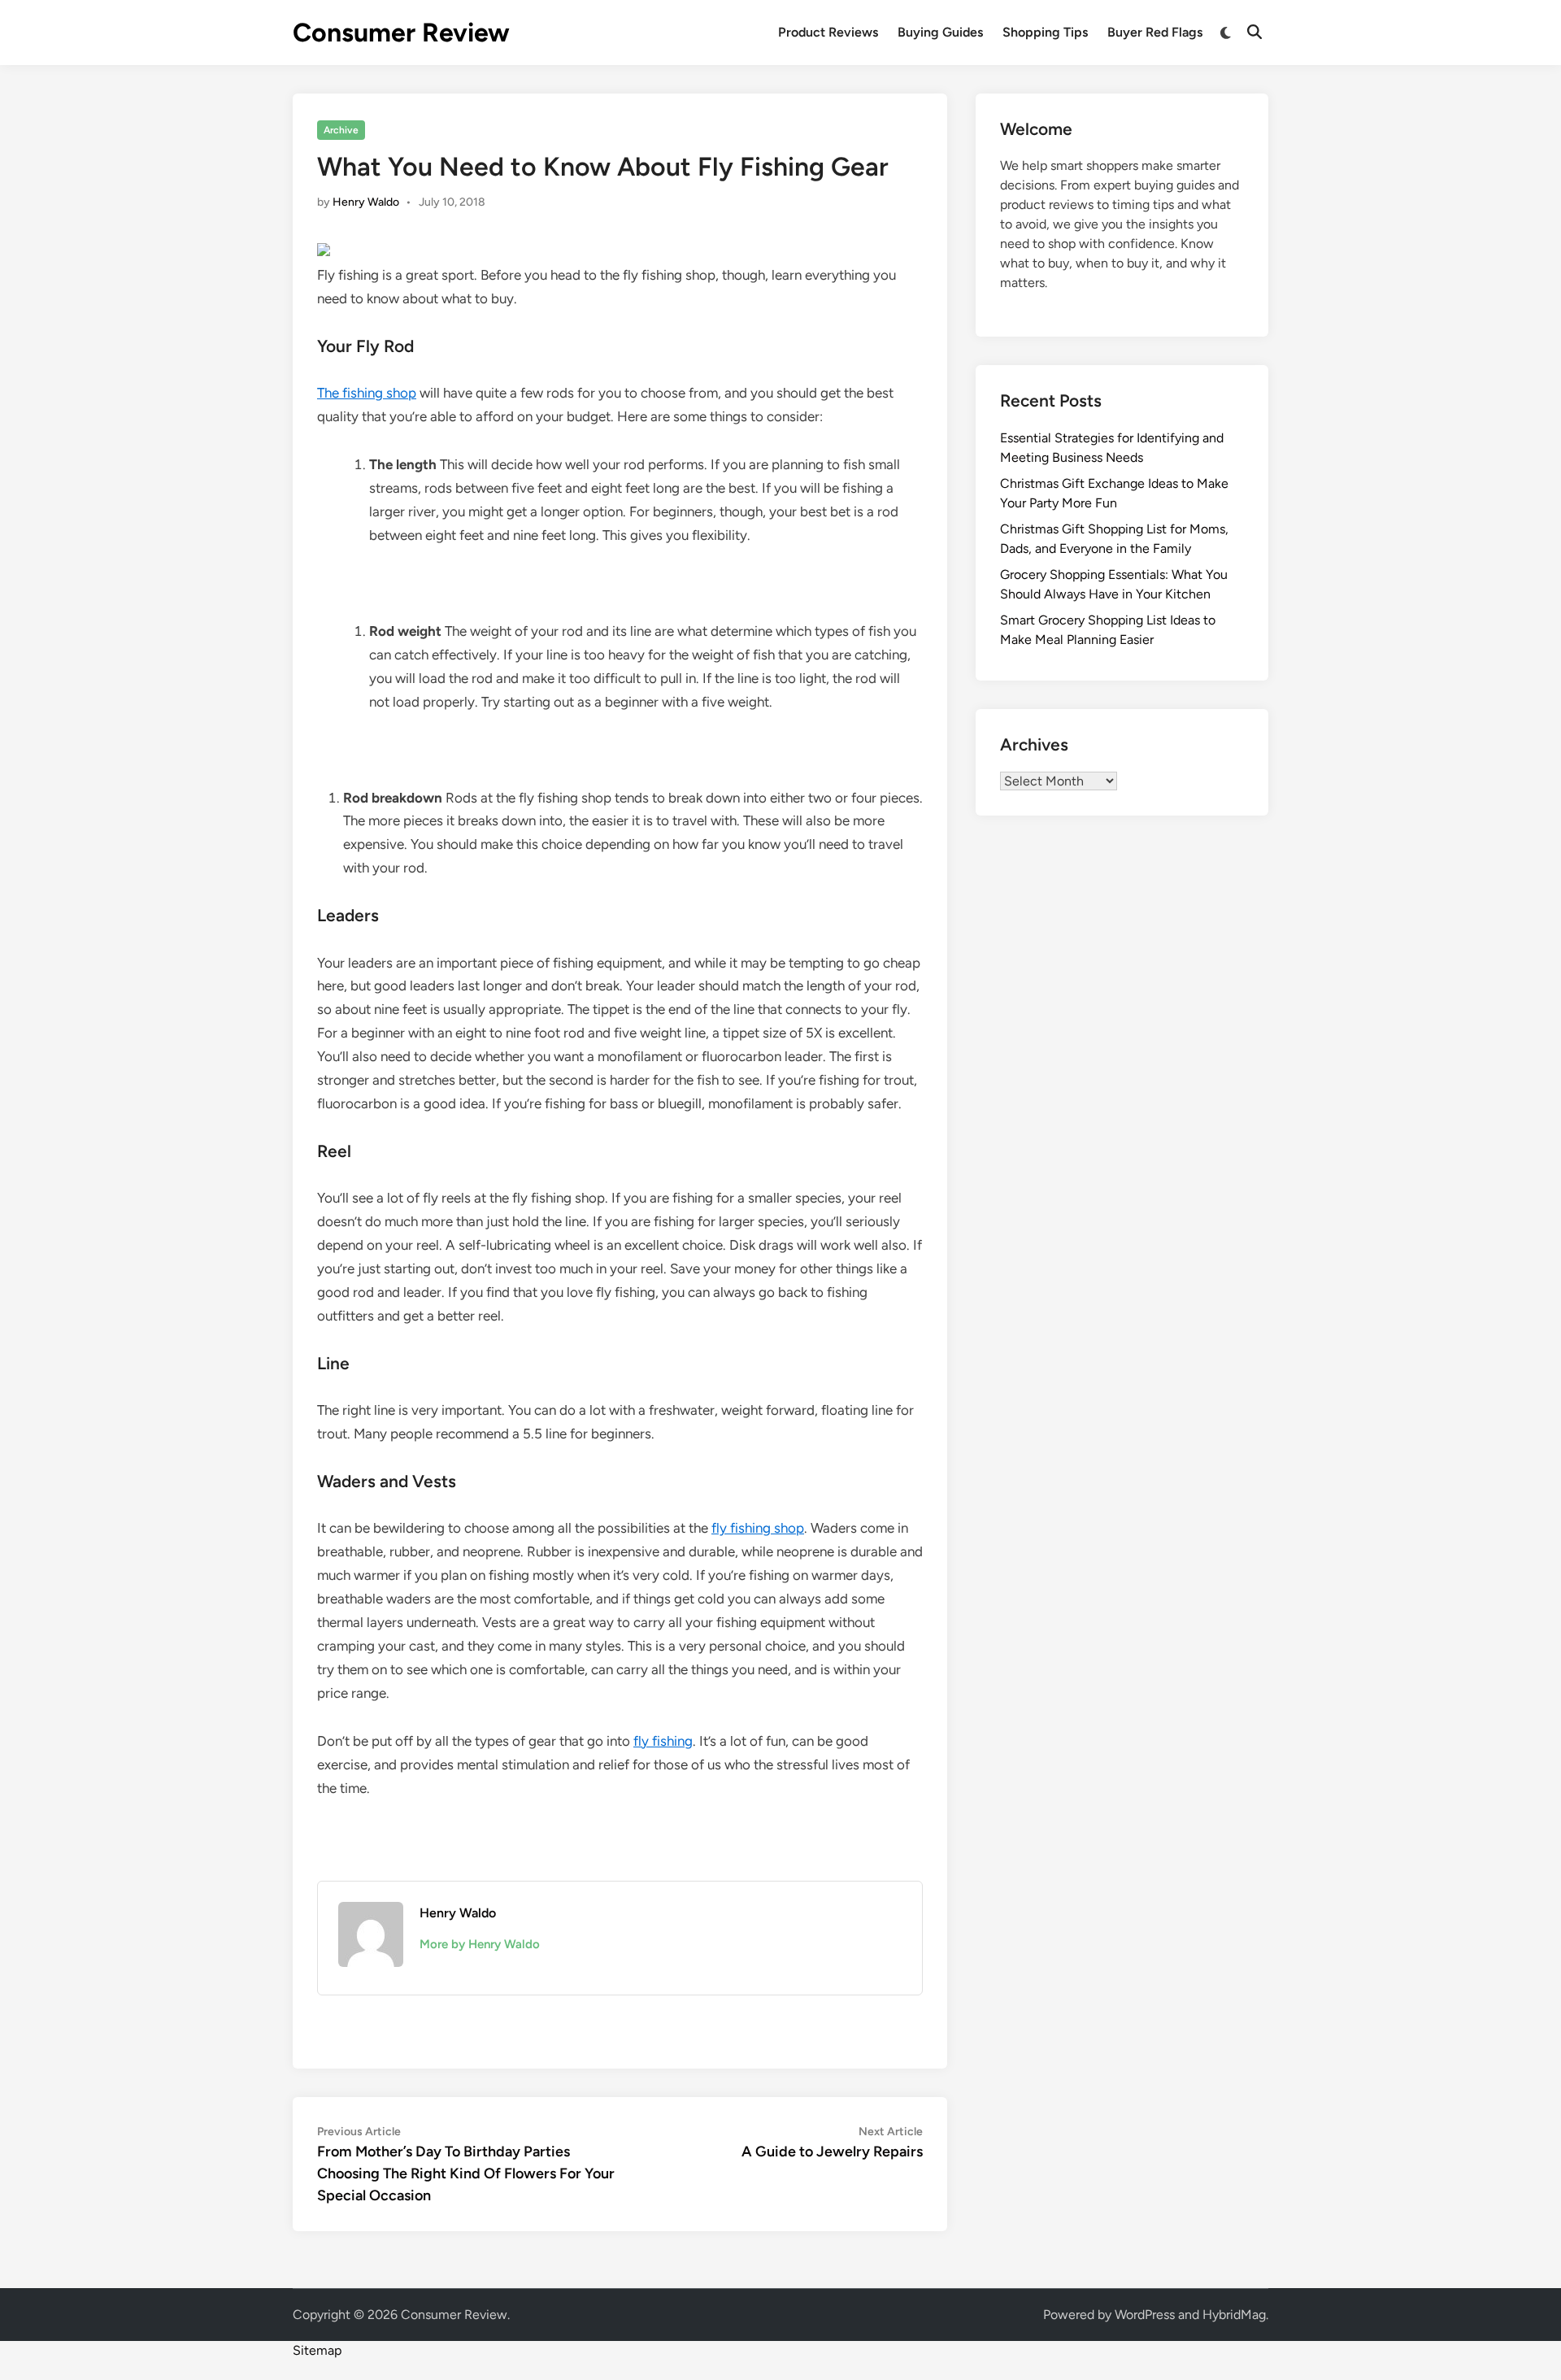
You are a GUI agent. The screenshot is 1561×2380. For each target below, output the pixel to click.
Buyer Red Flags (1155, 32)
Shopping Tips (1045, 32)
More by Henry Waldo (480, 1944)
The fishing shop (367, 393)
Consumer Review (401, 33)
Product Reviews (828, 32)
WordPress (1145, 2315)
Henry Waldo (366, 202)
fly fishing (663, 1741)
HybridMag (1234, 2315)
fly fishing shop (758, 1528)
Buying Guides (940, 32)
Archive (341, 130)
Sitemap (317, 2350)
